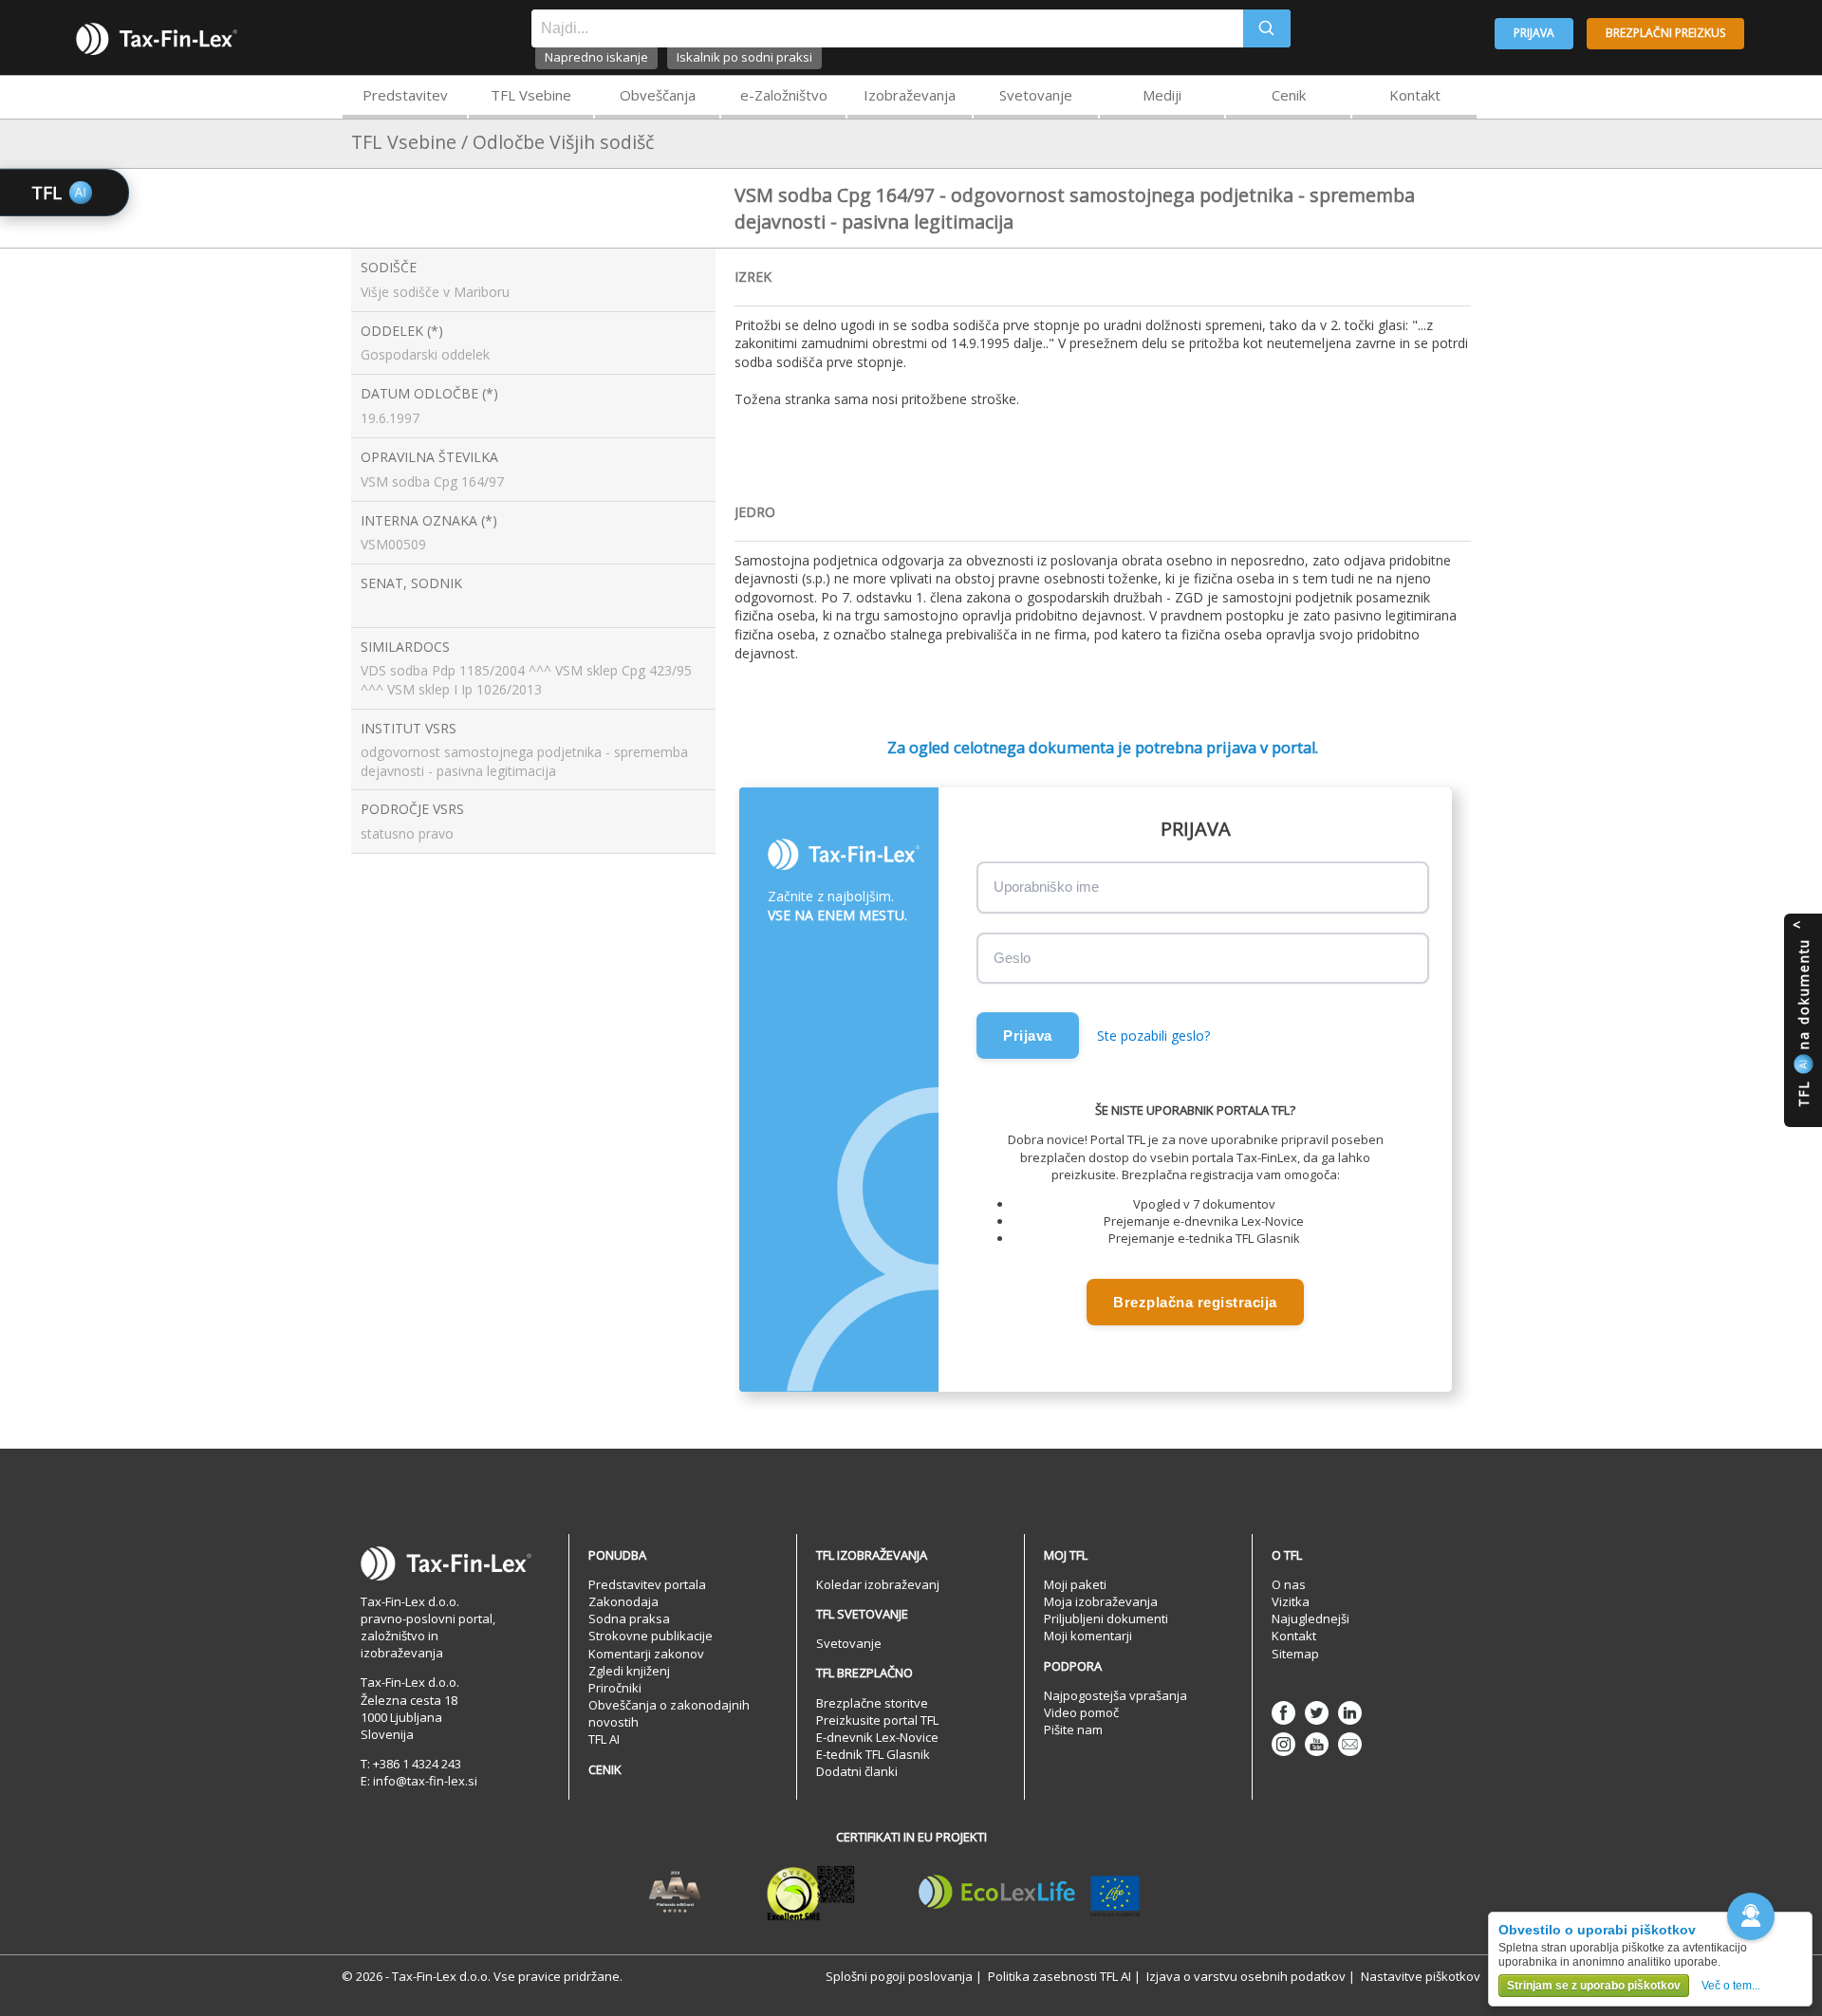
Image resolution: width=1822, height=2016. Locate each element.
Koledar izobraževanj (878, 1584)
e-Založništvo (784, 95)
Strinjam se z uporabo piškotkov (1594, 1986)
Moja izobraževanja (1101, 1601)
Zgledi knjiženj (629, 1671)
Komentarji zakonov (646, 1654)
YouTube (1317, 1744)
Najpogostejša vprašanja (1116, 1695)
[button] (1751, 1916)
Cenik (1289, 95)
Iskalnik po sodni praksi (744, 57)
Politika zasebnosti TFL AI (1060, 1976)
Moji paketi (1075, 1584)
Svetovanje (1036, 95)
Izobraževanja (910, 95)
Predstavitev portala (647, 1584)
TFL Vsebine (531, 95)
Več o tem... (1731, 1986)
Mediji (1162, 95)
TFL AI (604, 1739)
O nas (1289, 1584)
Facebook (1283, 1713)
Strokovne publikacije (651, 1636)
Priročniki (615, 1688)
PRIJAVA (1534, 33)
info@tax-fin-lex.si (425, 1781)
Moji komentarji (1088, 1636)
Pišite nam (1073, 1729)
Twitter (1317, 1713)
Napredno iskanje (596, 57)
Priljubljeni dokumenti (1106, 1618)
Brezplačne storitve (872, 1703)
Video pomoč (1081, 1712)
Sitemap (1295, 1654)
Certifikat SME (811, 1893)
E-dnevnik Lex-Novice (877, 1737)
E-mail (1350, 1744)
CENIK (605, 1769)
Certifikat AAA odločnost (675, 1893)
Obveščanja (658, 95)
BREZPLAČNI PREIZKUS (1665, 33)
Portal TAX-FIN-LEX (157, 39)
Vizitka (1291, 1601)
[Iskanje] (1267, 28)
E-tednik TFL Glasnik (873, 1754)
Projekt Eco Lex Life (1030, 1893)
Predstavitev (405, 95)
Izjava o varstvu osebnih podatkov (1246, 1976)
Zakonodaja (623, 1601)
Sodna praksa (629, 1618)
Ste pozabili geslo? (1153, 1036)
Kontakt (1415, 95)
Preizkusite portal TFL (877, 1720)
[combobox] (887, 28)
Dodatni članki (857, 1771)
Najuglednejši (1311, 1618)
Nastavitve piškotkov (1421, 1976)
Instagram (1283, 1744)
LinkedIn (1350, 1713)
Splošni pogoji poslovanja (899, 1976)
